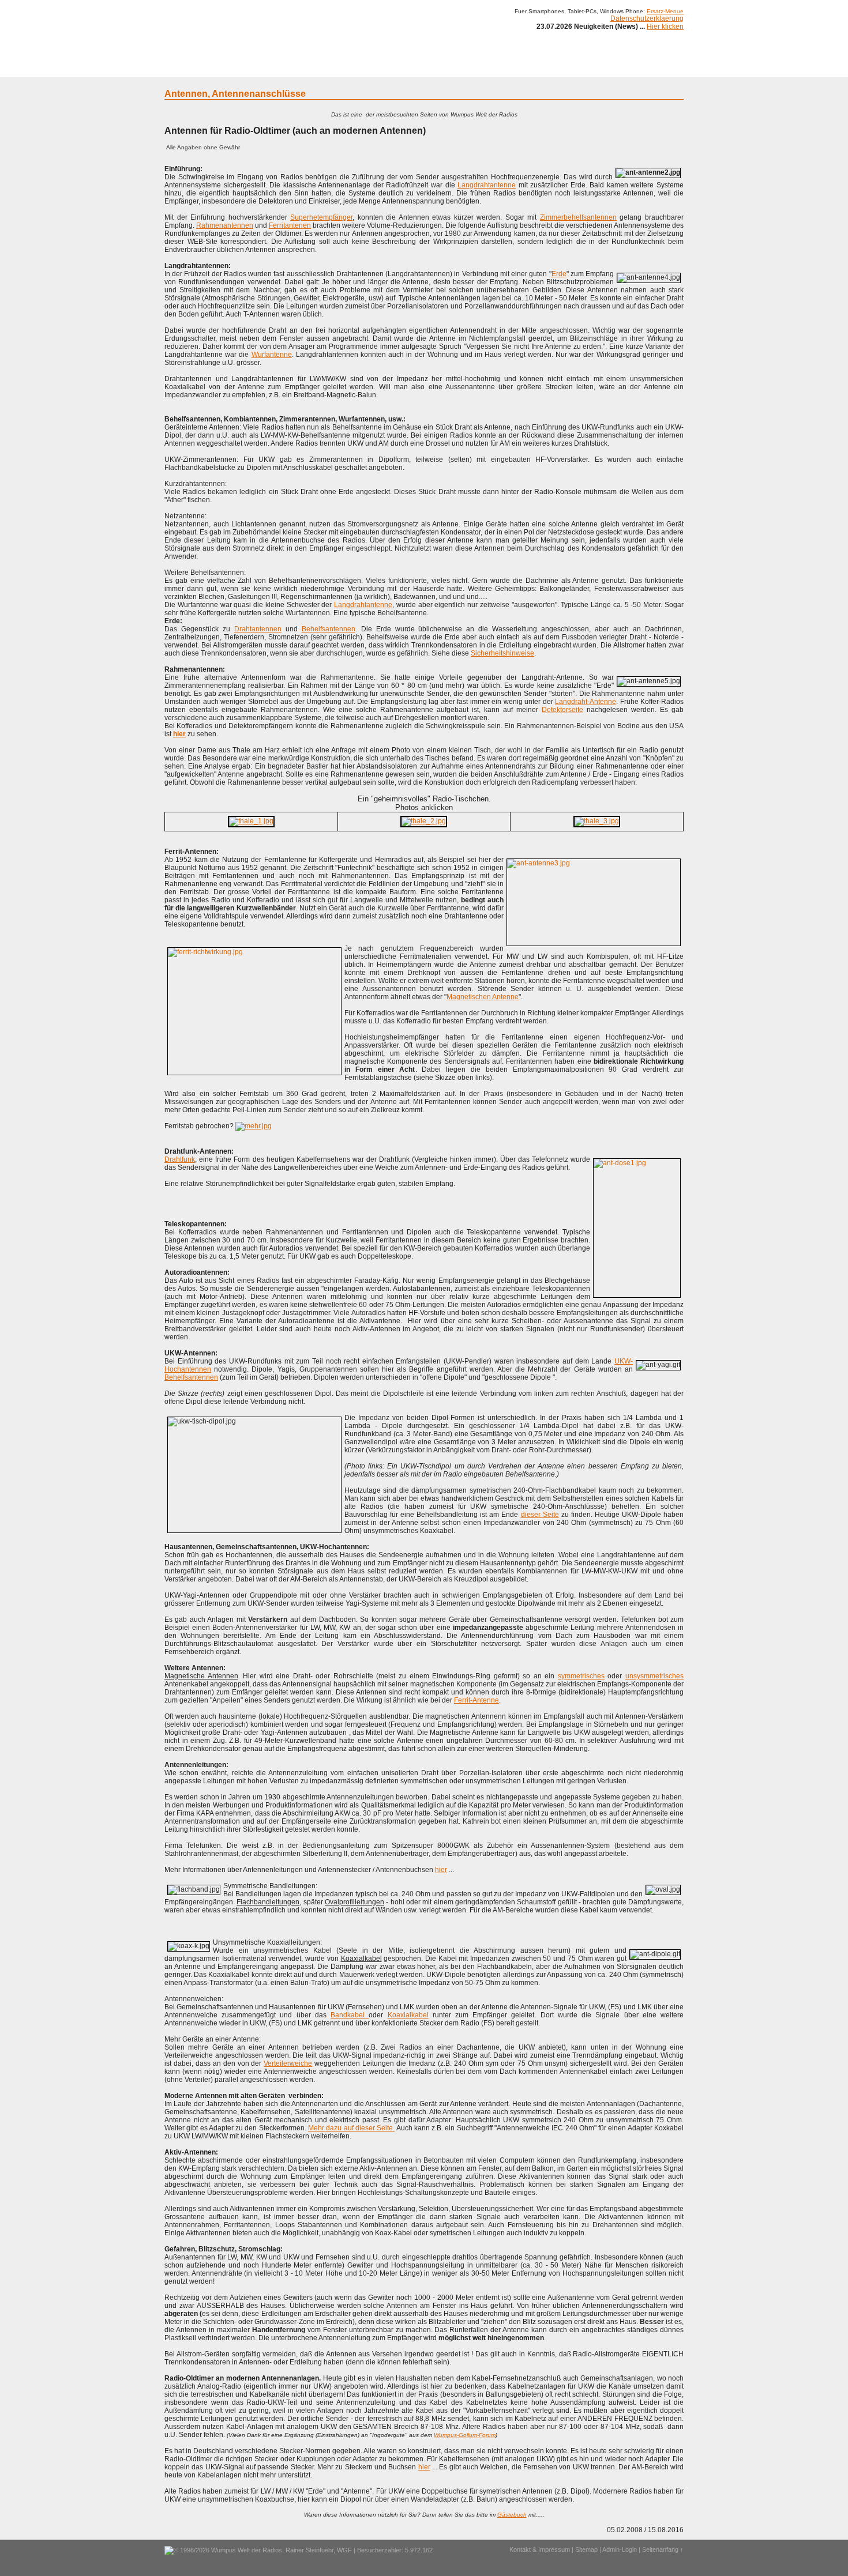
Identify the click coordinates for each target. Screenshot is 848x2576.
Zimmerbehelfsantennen (578, 217)
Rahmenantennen (225, 225)
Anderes (527, 68)
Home (180, 68)
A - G (339, 68)
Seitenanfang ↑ (663, 2549)
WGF (344, 2550)
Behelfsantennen (329, 629)
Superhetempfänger (321, 217)
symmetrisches (581, 1676)
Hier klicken (665, 27)
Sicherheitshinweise (502, 653)
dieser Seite (540, 1515)
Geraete (215, 68)
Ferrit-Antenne (476, 1700)
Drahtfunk (180, 1159)
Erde (559, 274)
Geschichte (258, 68)
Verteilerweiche (288, 2063)
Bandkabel (350, 2015)
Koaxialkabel (408, 2015)
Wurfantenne (272, 355)
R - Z (396, 68)
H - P (368, 68)
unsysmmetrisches (654, 1676)
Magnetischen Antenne (483, 997)
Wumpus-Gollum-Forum (465, 2435)
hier (441, 1870)
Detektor (488, 68)
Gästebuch (512, 2515)
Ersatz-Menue (665, 11)
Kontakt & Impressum (540, 2549)
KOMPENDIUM (439, 68)
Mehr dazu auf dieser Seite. (351, 2128)
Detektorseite (562, 710)
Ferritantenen (290, 225)
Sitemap (586, 2549)
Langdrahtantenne (487, 185)
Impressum (571, 68)
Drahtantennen (258, 629)
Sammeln (303, 68)
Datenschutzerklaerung (647, 18)
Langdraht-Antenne (586, 702)
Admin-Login (620, 2549)
